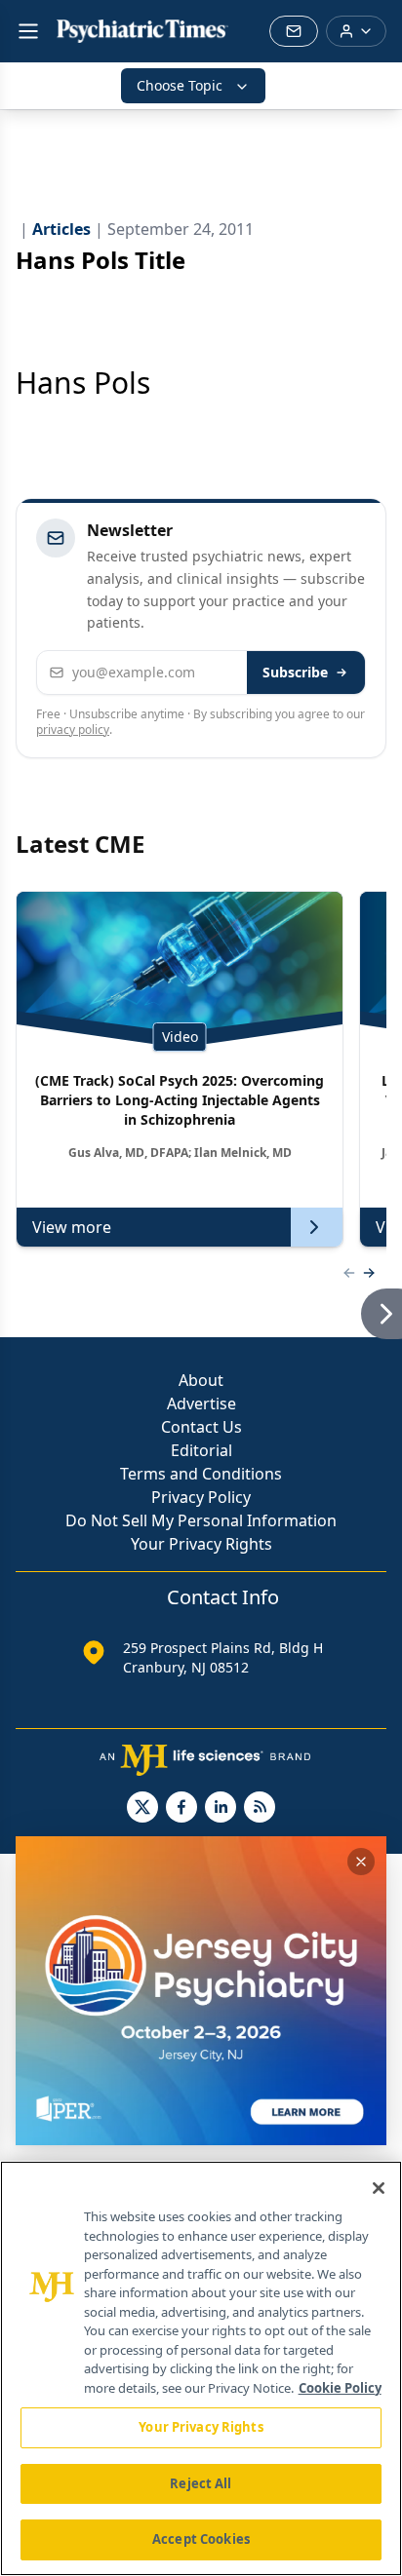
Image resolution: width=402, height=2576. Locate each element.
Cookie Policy (340, 2388)
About (201, 1380)
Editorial (201, 1450)
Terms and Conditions (201, 1474)
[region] (201, 2368)
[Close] (379, 2188)
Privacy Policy (201, 1497)
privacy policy (73, 730)
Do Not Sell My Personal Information (201, 1520)
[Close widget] (361, 1862)
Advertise (201, 1403)
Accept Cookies (201, 2539)
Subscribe (295, 672)
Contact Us (201, 1427)
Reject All (201, 2483)
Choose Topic (180, 85)
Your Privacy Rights (201, 1544)
